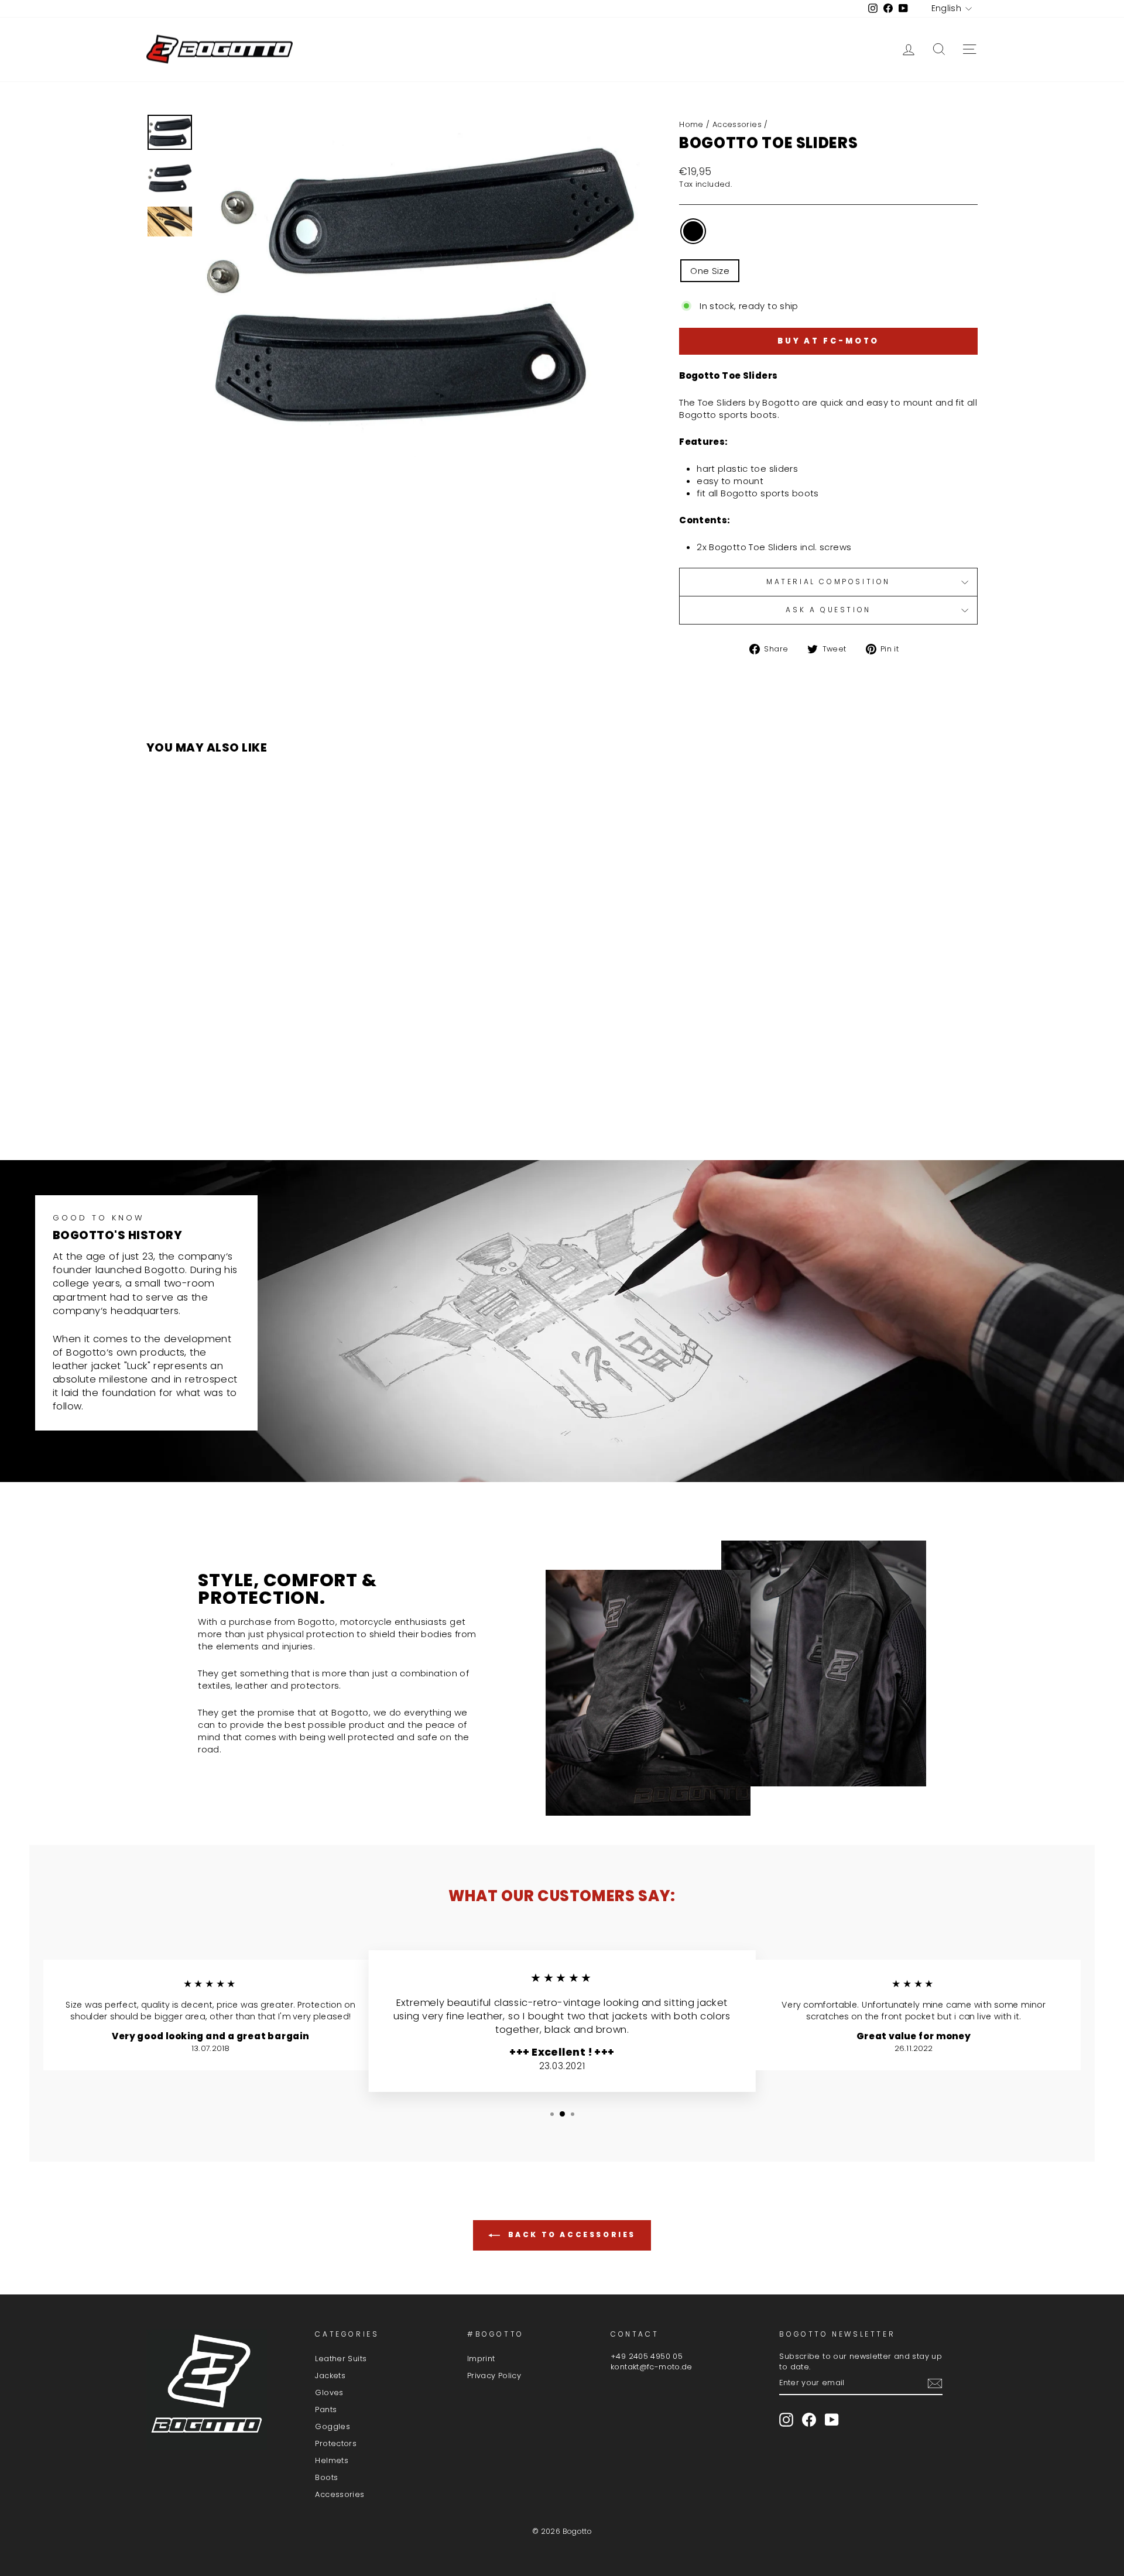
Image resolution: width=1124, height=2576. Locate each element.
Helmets (332, 2460)
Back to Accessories (570, 2234)
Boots (326, 2477)
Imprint (481, 2359)
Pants (326, 2409)
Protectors (336, 2443)
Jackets (330, 2376)
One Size (710, 271)
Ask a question (828, 610)
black (693, 231)
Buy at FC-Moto (829, 341)
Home (691, 124)
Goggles (333, 2426)
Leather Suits (341, 2359)
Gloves (329, 2393)
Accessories (737, 124)
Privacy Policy (494, 2376)
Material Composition (828, 582)
